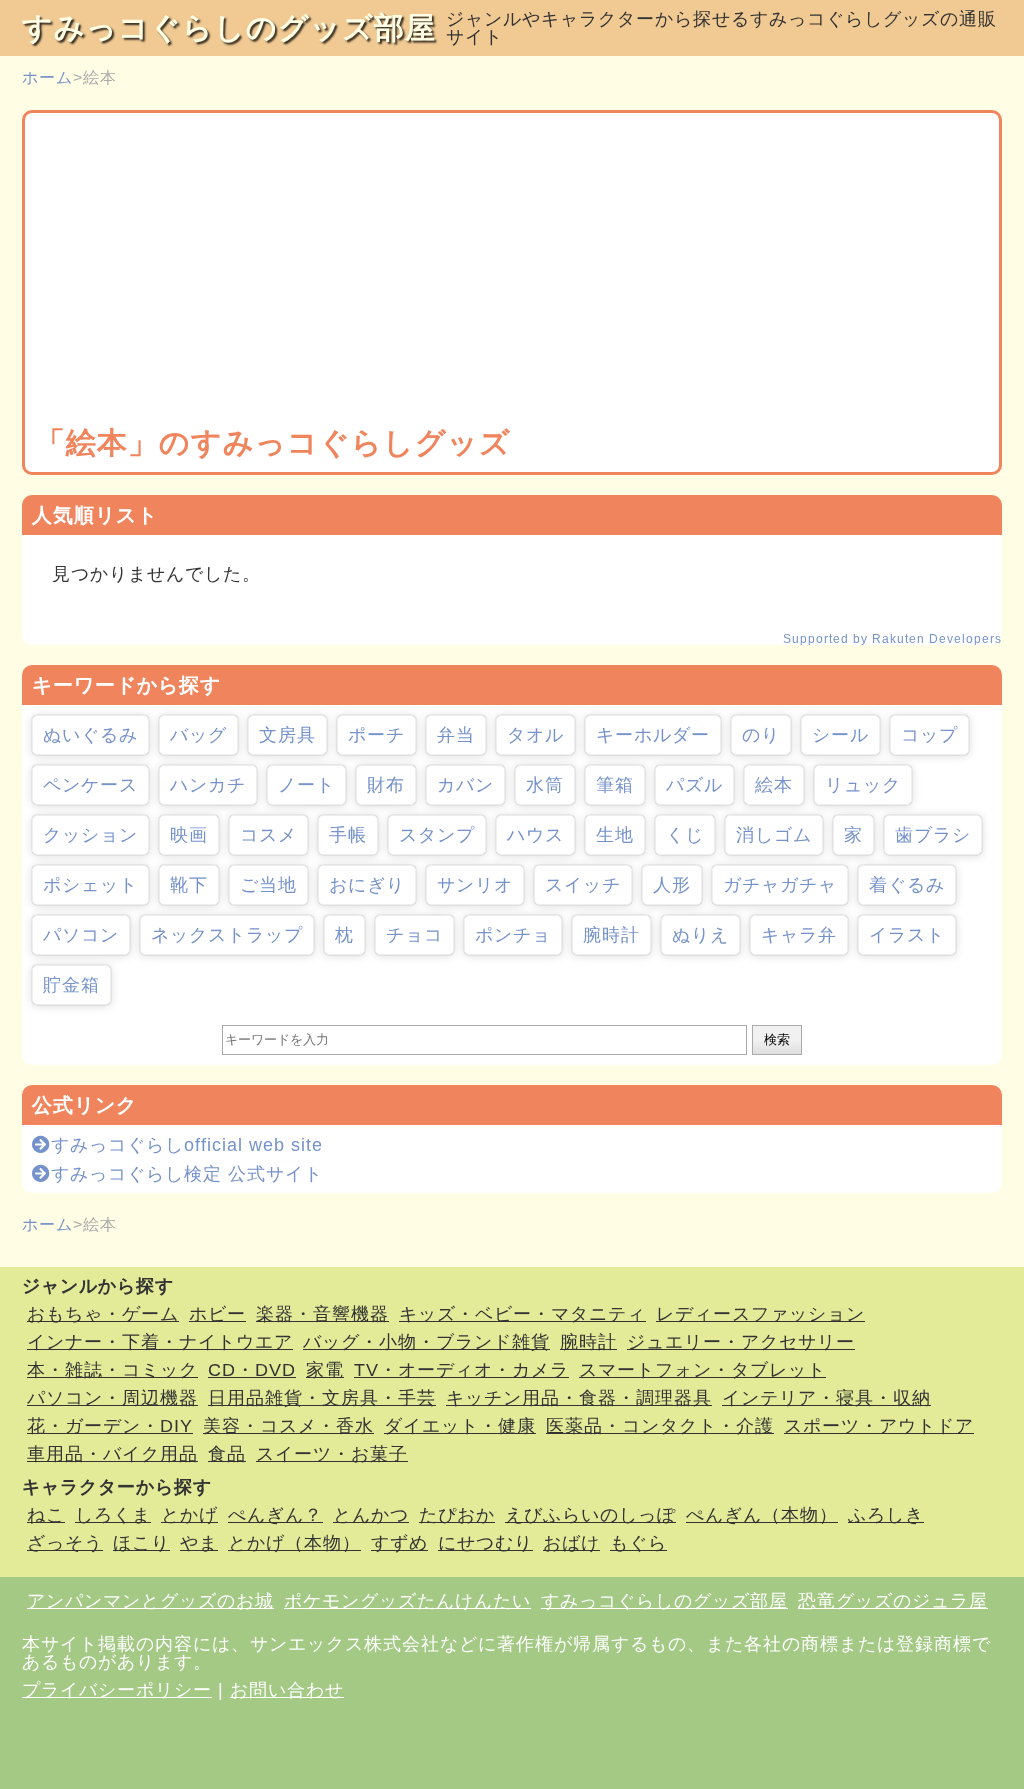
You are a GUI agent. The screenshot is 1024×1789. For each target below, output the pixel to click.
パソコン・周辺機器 (112, 1398)
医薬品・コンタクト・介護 (660, 1426)
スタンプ (437, 835)
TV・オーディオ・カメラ (461, 1370)
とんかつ (371, 1515)
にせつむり (485, 1543)
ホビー (217, 1314)
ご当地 (268, 885)
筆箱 (615, 785)
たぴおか (457, 1515)
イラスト (907, 935)
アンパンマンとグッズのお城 (150, 1601)
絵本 (774, 785)
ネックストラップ (227, 935)
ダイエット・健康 (460, 1426)
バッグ (198, 735)
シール (840, 735)
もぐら (638, 1543)
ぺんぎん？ (275, 1515)
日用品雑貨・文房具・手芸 (322, 1398)
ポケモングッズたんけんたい (407, 1601)
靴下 (189, 885)
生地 (615, 835)
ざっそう (65, 1543)
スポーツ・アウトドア (879, 1426)
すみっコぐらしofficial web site (187, 1145)
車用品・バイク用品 (112, 1454)
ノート (306, 785)
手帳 (348, 835)
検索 (777, 1039)
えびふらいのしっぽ (590, 1515)
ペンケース (90, 785)
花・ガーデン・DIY (110, 1426)
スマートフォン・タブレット (702, 1370)
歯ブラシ (933, 835)
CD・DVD (252, 1370)
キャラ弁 (799, 935)
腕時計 (611, 935)
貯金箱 (71, 985)
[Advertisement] (512, 273)
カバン (465, 785)
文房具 (287, 735)
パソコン (81, 935)
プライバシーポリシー (117, 1690)
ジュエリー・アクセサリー (741, 1342)
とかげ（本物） (294, 1543)
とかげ (189, 1515)
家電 (325, 1370)
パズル (694, 785)
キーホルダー (653, 735)
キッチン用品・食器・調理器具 (579, 1398)
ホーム (47, 77)
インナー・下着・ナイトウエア (160, 1342)
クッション (90, 835)
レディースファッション (760, 1314)
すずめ (399, 1543)
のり (761, 735)
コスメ (268, 835)
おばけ (571, 1543)
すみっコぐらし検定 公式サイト (187, 1174)
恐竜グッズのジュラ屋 (893, 1601)
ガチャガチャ (780, 885)
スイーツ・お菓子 (332, 1454)
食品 (227, 1454)
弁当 (456, 735)
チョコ (414, 935)
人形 (672, 885)
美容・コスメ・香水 (288, 1426)
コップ (929, 735)
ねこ (46, 1515)
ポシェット (90, 885)
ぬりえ (700, 935)
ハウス (535, 835)
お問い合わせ (287, 1690)
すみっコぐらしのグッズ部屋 (229, 27)
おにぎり (367, 885)
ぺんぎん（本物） (762, 1515)
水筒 (545, 785)
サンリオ (475, 885)
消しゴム (774, 835)
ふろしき (886, 1515)
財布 (386, 785)
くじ (685, 835)
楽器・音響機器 (322, 1314)
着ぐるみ (907, 885)
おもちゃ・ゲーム (103, 1314)
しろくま (113, 1515)
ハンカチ (208, 785)
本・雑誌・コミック (112, 1370)
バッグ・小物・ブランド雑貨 (426, 1342)
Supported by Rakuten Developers (892, 639)
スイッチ (583, 885)
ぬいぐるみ (90, 735)
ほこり (141, 1543)
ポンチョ (513, 935)
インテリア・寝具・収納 (826, 1398)
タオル (535, 735)
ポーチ (376, 735)
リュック (863, 785)
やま (199, 1543)
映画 (189, 835)
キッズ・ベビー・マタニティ (522, 1314)
